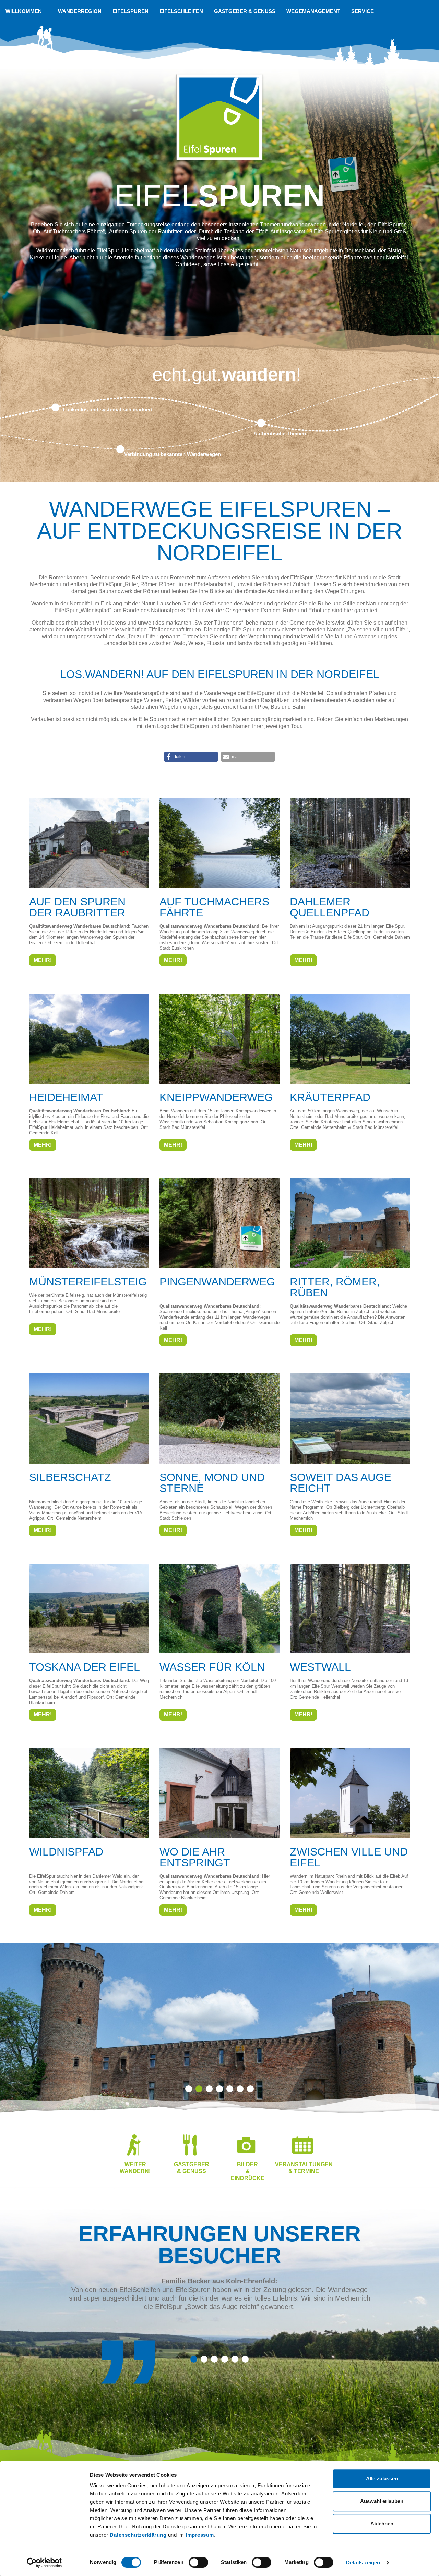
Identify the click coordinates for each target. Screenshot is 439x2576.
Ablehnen (382, 2523)
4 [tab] (219, 2089)
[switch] (198, 2562)
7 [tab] (250, 2089)
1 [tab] (189, 2089)
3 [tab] (209, 2089)
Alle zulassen (382, 2479)
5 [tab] (230, 2089)
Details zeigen (363, 2562)
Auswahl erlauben (382, 2501)
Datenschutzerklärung (138, 2535)
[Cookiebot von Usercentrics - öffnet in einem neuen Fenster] (44, 2563)
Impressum (200, 2535)
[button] (191, 757)
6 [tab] (240, 2089)
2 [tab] (199, 2089)
